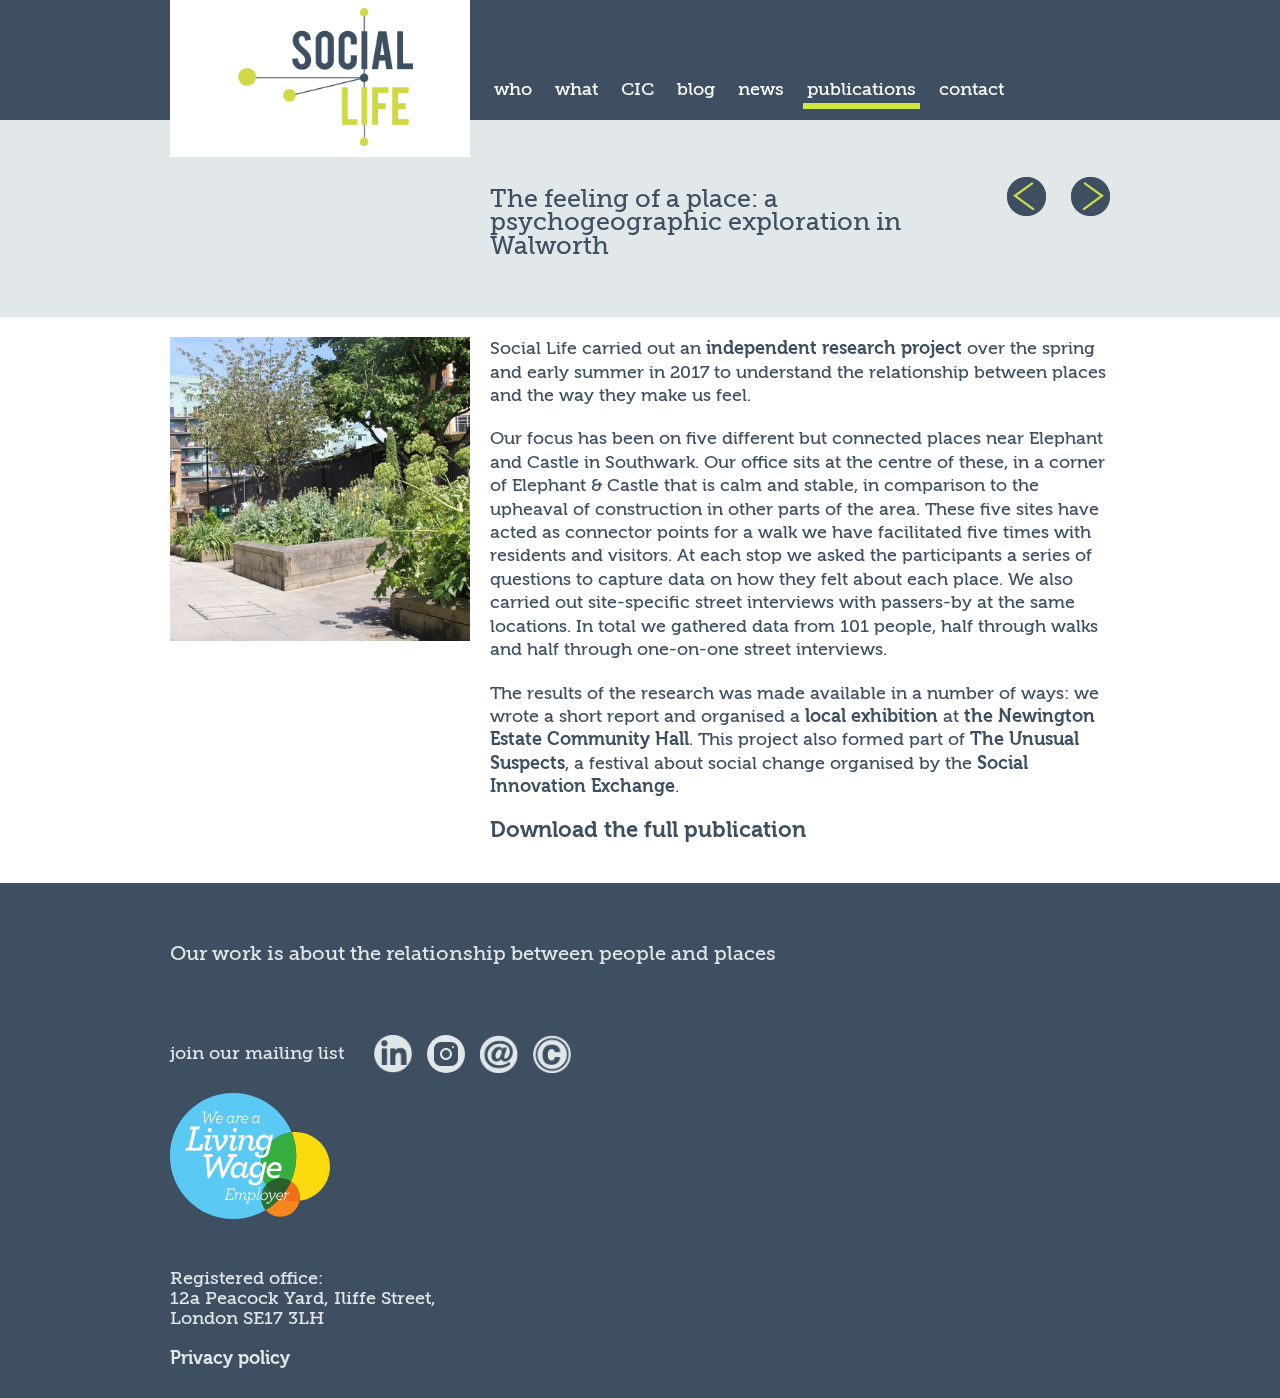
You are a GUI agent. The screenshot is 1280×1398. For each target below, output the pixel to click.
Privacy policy (230, 1358)
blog (696, 89)
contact (971, 89)
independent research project (834, 348)
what (576, 89)
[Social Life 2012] (552, 1053)
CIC (637, 89)
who (513, 89)
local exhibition (871, 716)
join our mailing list (257, 1053)
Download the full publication (648, 830)
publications (861, 89)
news (761, 89)
